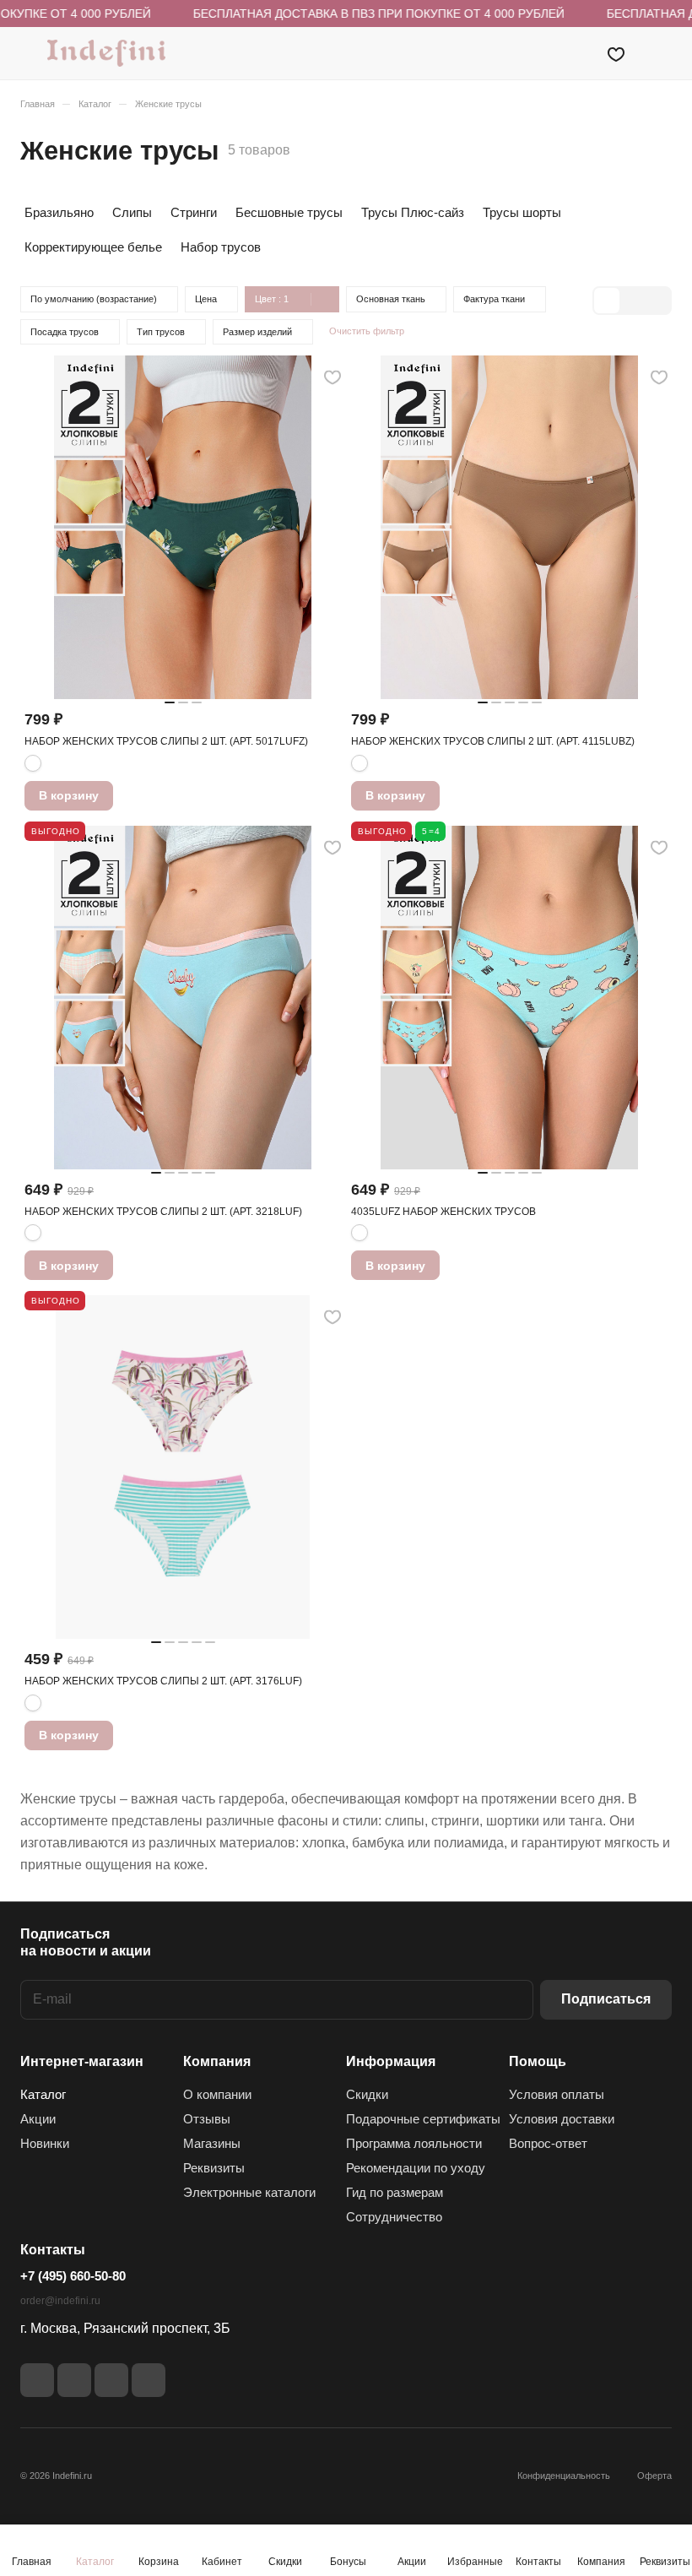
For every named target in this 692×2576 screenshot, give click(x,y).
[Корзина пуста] (660, 53)
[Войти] (573, 53)
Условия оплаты (557, 2094)
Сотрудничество (394, 2217)
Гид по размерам (395, 2192)
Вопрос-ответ (548, 2143)
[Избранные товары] (616, 53)
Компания (217, 2061)
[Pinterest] (149, 2380)
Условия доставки (562, 2119)
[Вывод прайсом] (657, 301)
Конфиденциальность (564, 2476)
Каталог (43, 2094)
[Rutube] (74, 2380)
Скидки (367, 2094)
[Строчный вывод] (632, 301)
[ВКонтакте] (37, 2380)
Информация (391, 2061)
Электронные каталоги (249, 2192)
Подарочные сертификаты (423, 2119)
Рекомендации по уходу (416, 2168)
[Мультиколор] (33, 763)
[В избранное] (332, 377)
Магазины (212, 2143)
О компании (217, 2094)
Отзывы (207, 2119)
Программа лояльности (414, 2143)
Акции (38, 2119)
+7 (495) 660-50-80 (73, 2276)
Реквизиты (214, 2168)
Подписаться (606, 1999)
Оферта (654, 2476)
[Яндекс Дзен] (111, 2380)
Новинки (45, 2143)
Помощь (538, 2061)
